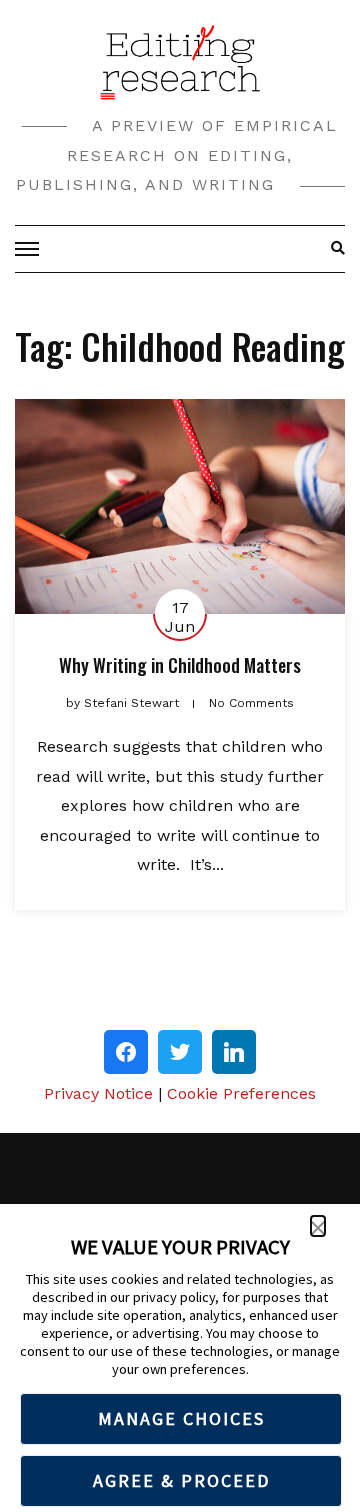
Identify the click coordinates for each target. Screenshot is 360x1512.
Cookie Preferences (241, 1093)
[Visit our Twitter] (180, 1052)
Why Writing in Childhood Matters (180, 665)
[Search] (332, 249)
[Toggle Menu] (30, 249)
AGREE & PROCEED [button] (181, 1480)
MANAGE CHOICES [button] (181, 1418)
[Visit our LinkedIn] (234, 1052)
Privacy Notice (98, 1093)
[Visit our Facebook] (126, 1052)
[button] (318, 1226)
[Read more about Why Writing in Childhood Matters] (180, 506)
